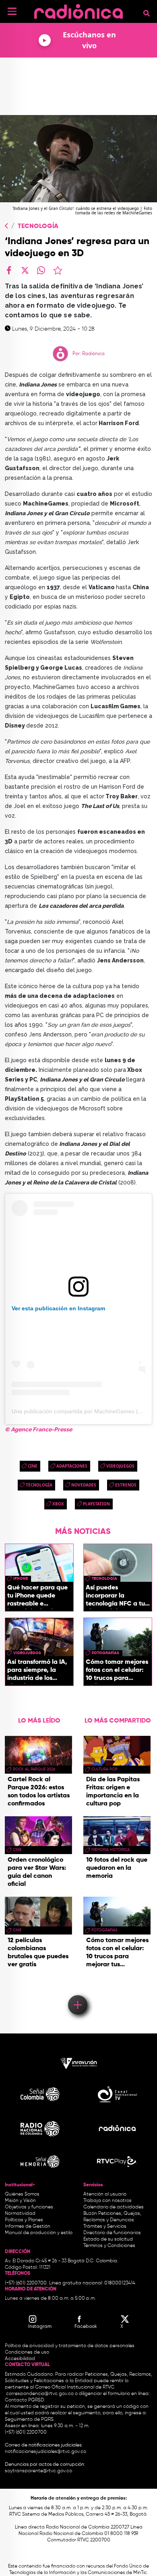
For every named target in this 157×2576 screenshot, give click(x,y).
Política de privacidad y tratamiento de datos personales (70, 2346)
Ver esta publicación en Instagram (58, 1308)
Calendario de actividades (114, 2207)
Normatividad (20, 2214)
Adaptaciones (72, 1466)
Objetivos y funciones (29, 2207)
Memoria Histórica (111, 1850)
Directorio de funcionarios (112, 2233)
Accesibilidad (21, 2359)
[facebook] (9, 270)
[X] (25, 270)
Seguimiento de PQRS (29, 2420)
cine (33, 1466)
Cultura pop (104, 1769)
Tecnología (38, 226)
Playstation (96, 1504)
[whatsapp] (41, 270)
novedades (84, 1485)
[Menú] (12, 11)
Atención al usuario (105, 2194)
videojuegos (120, 1466)
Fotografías (105, 1653)
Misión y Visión (20, 2201)
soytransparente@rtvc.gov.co (38, 2471)
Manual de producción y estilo (39, 2233)
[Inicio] (78, 10)
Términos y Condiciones (109, 2246)
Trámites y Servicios (105, 2227)
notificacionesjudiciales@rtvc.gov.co (45, 2452)
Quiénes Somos (22, 2194)
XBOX (58, 1504)
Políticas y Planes (24, 2220)
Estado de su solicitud (108, 2239)
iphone (21, 1579)
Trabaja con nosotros (107, 2201)
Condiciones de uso (27, 2352)
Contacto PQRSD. (25, 2400)
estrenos (126, 1485)
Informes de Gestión (28, 2227)
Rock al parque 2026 (34, 1769)
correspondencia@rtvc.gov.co (40, 2394)
